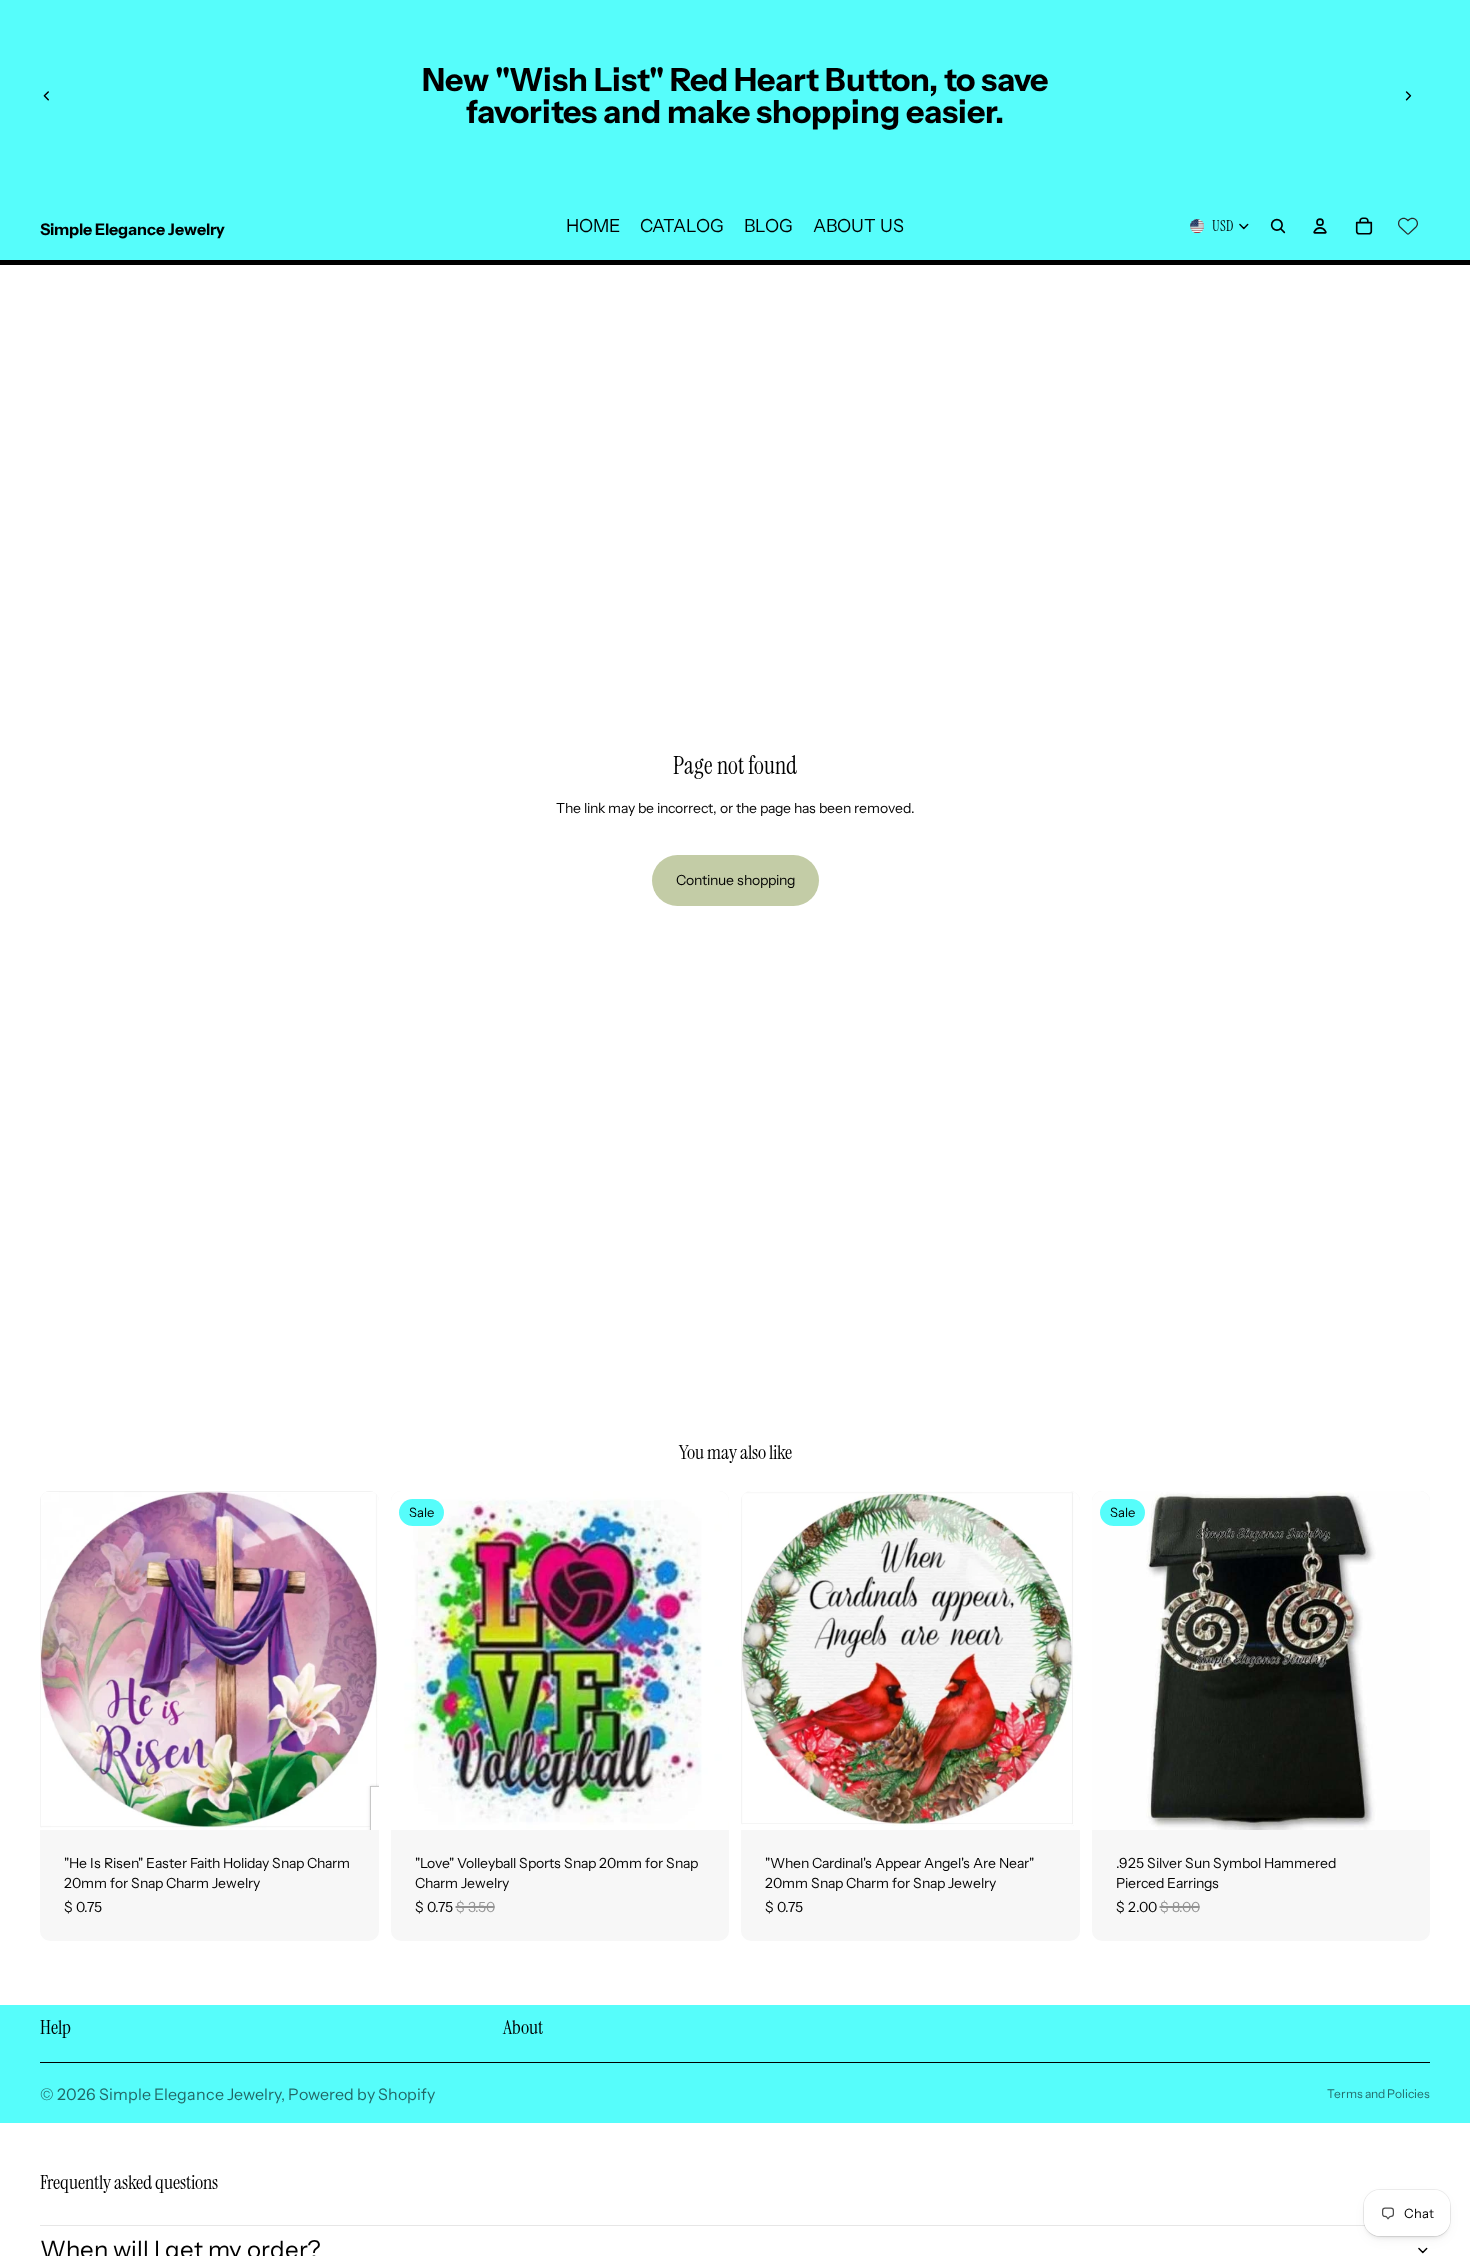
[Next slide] (1408, 96)
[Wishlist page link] (1408, 226)
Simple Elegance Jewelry (190, 2094)
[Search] (1278, 226)
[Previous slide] (47, 96)
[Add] (348, 1800)
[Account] (1320, 226)
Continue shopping (735, 880)
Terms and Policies (1378, 2093)
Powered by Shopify (361, 2094)
